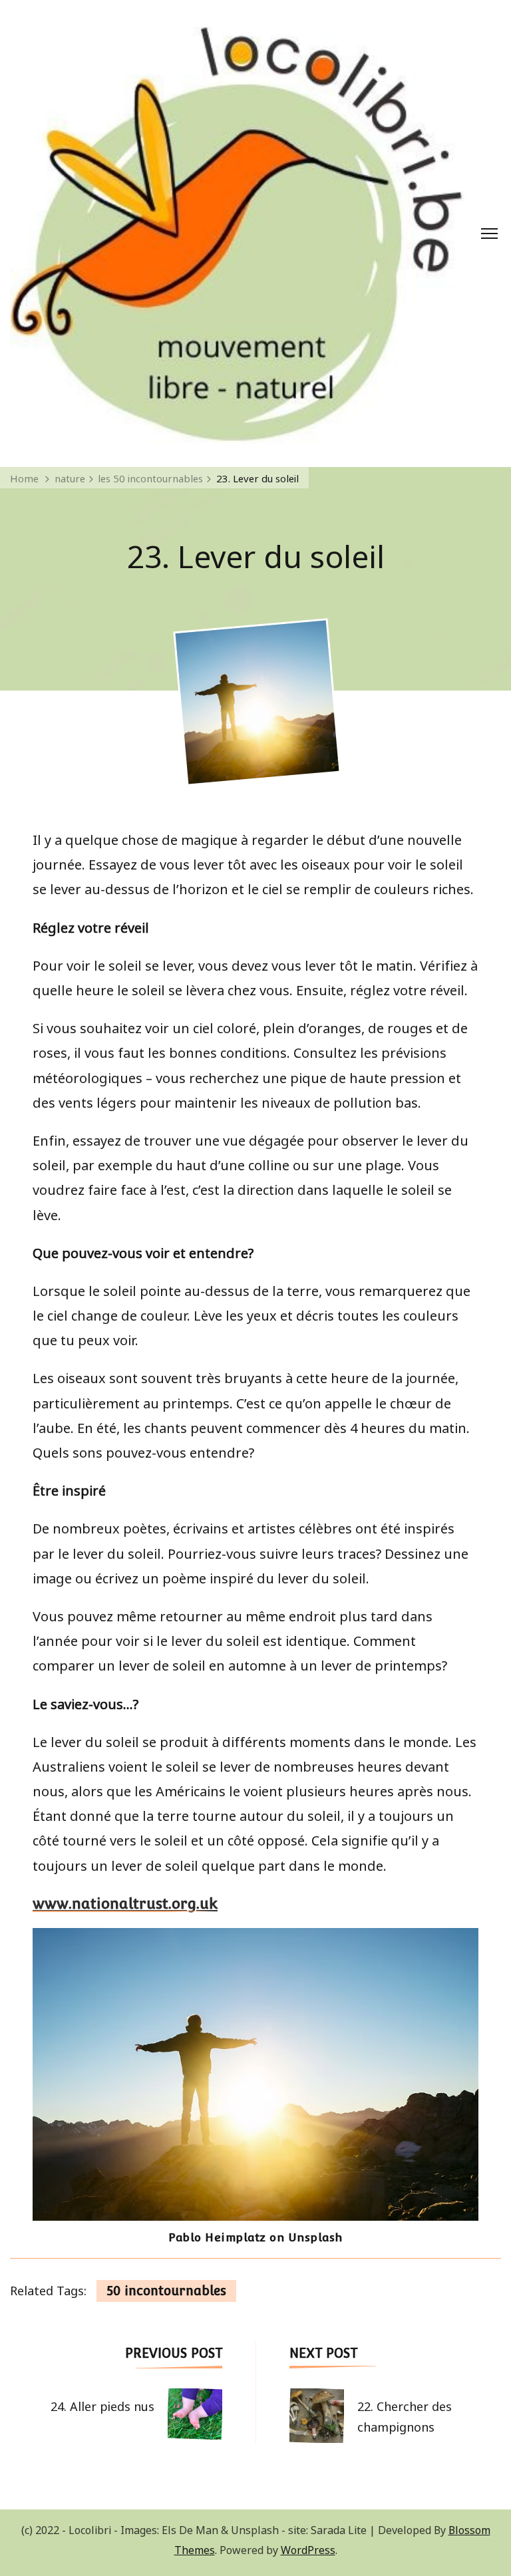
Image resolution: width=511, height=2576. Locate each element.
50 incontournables (166, 2291)
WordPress (308, 2549)
